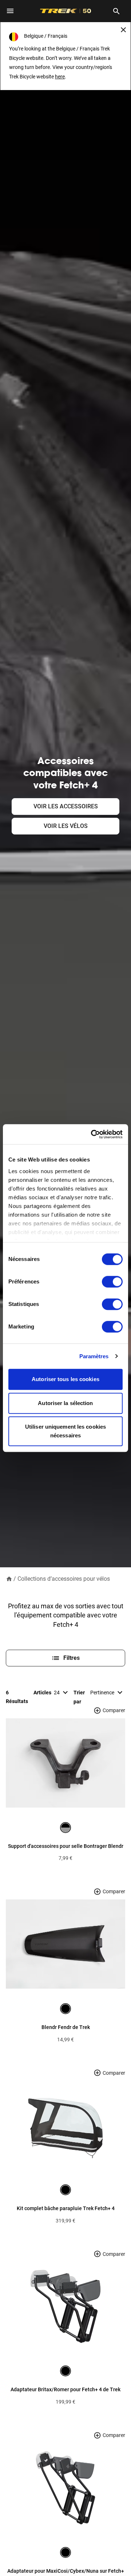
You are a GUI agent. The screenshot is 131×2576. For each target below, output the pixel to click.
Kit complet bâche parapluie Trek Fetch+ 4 (66, 2208)
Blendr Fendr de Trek (66, 2027)
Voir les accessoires (66, 806)
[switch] (112, 1282)
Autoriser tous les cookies (65, 1379)
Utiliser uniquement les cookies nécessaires (65, 1431)
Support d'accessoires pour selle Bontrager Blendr (66, 1846)
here (60, 77)
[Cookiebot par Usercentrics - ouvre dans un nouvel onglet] (92, 1134)
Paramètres (94, 1356)
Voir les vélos (66, 826)
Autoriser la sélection (65, 1403)
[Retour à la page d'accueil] (9, 1578)
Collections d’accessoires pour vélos (64, 1579)
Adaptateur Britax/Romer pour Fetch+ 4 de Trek (65, 2389)
